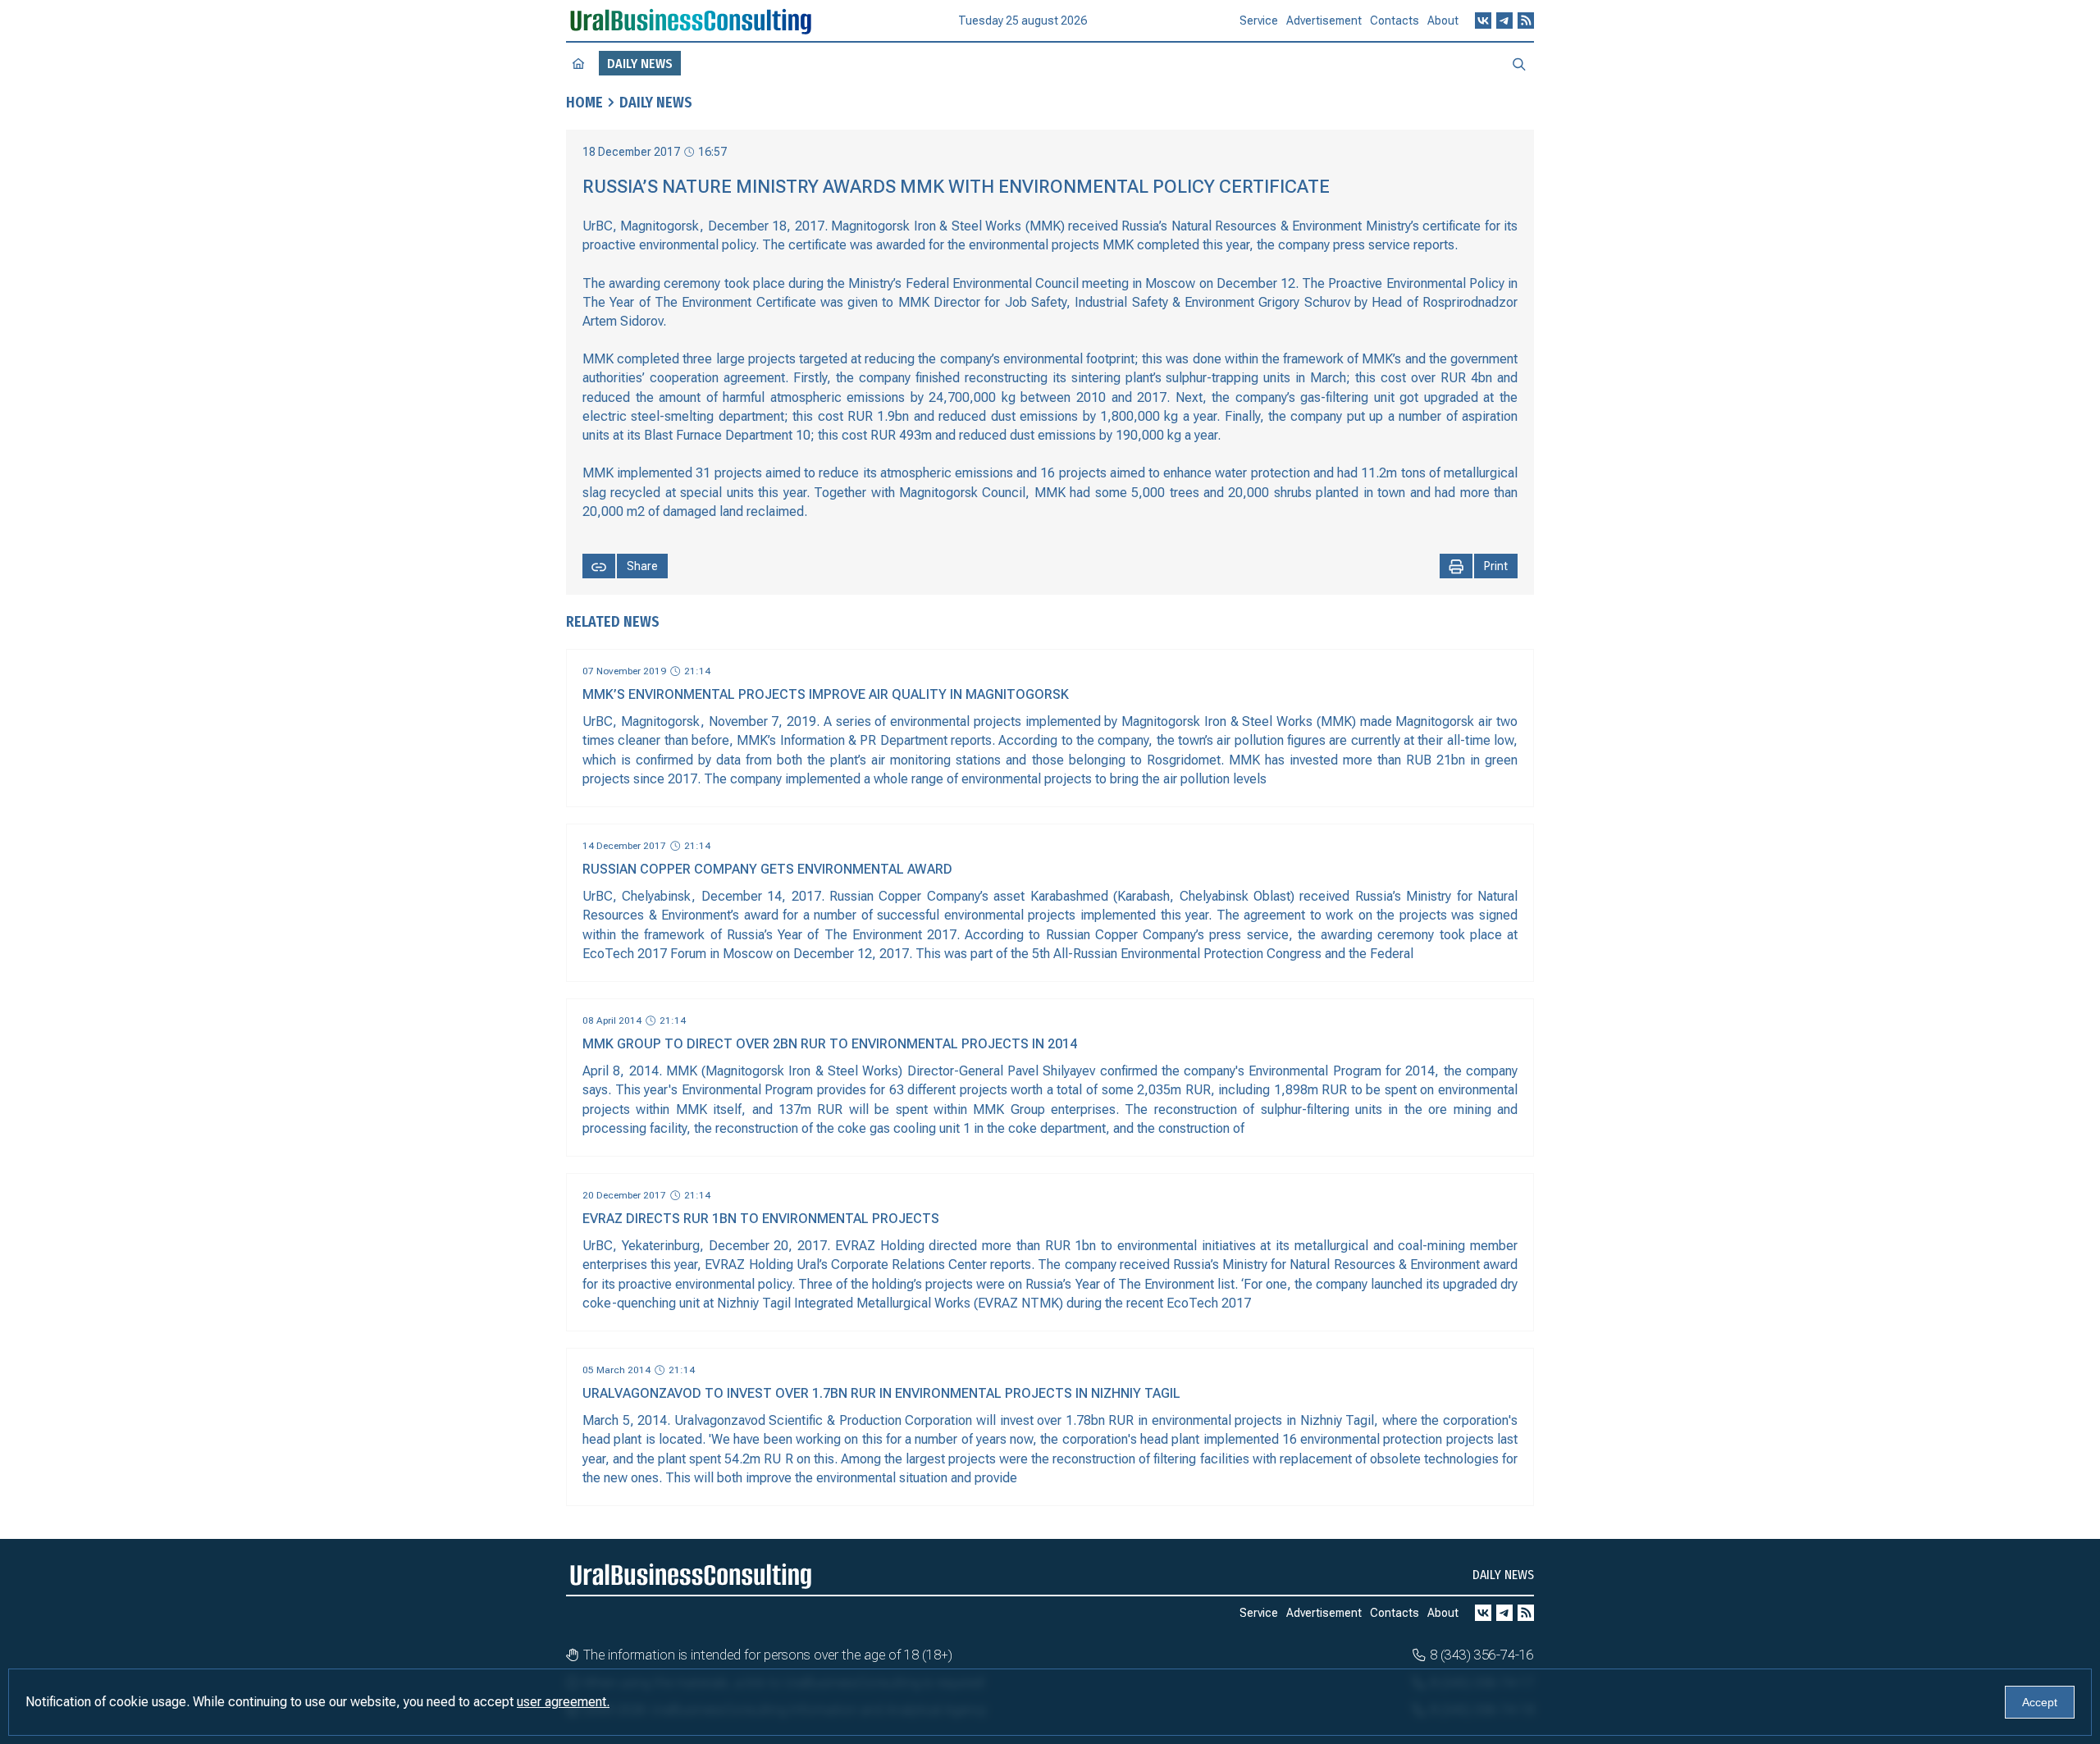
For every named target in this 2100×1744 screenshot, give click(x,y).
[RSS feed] (1526, 21)
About (1443, 21)
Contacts (1395, 21)
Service (1259, 21)
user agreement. (563, 1702)
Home (584, 103)
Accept (2040, 1702)
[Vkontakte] (1483, 21)
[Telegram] (1504, 21)
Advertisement (1324, 21)
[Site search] (1519, 63)
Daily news (656, 103)
